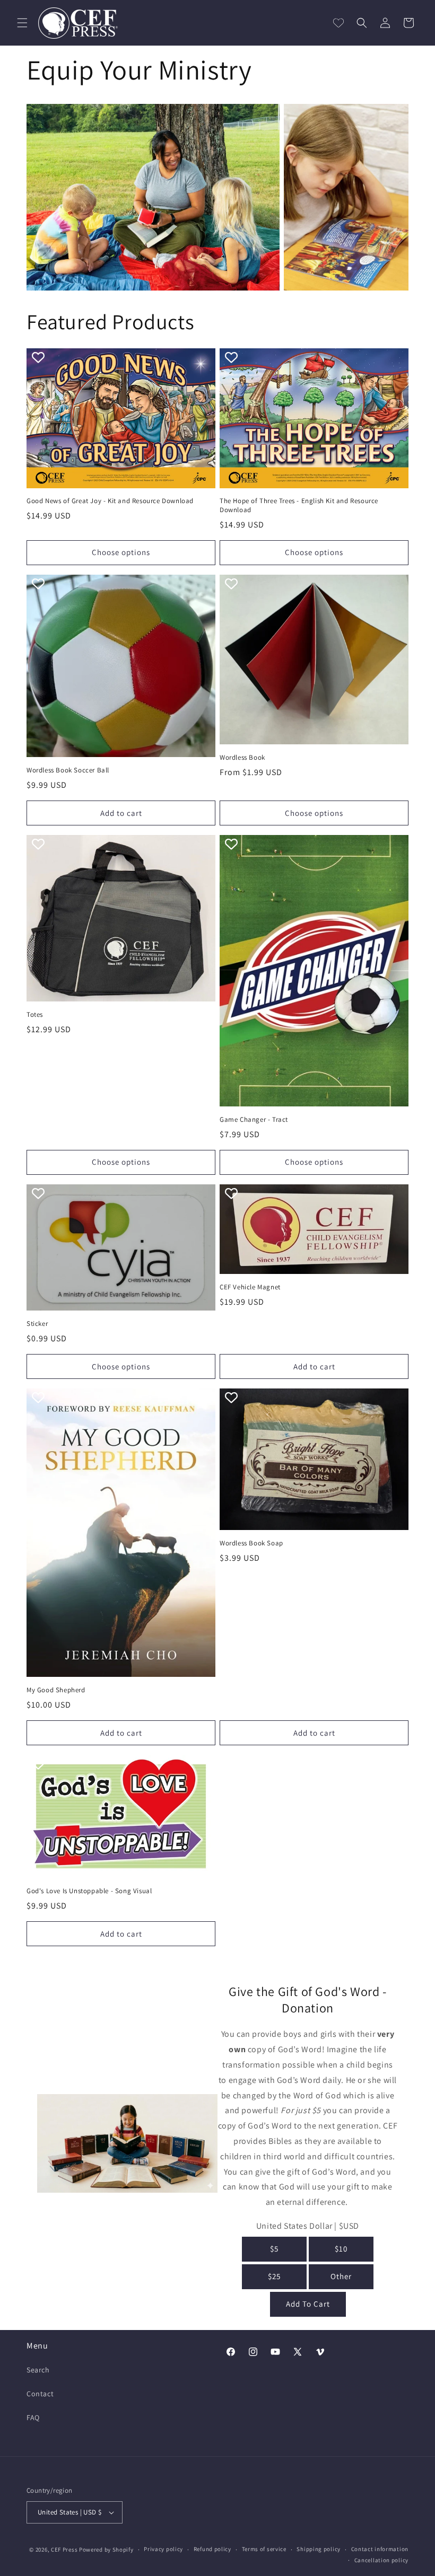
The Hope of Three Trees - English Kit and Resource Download (299, 505)
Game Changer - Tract (254, 1120)
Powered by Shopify (106, 2549)
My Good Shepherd (56, 1690)
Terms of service (264, 2549)
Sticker (37, 1324)
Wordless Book (242, 758)
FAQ (33, 2417)
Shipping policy (319, 2549)
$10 (341, 2249)
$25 (274, 2276)
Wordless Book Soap (251, 1543)
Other (341, 2276)
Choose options (121, 552)
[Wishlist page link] (338, 23)
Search (38, 2370)
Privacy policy (163, 2549)
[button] (22, 23)
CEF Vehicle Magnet (250, 1287)
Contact (40, 2394)
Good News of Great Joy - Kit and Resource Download (110, 501)
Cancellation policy (381, 2560)
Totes (35, 1015)
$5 (274, 2249)
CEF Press (64, 2549)
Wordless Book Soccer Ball (68, 770)
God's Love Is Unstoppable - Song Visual (89, 1891)
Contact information (380, 2549)
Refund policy (212, 2549)
